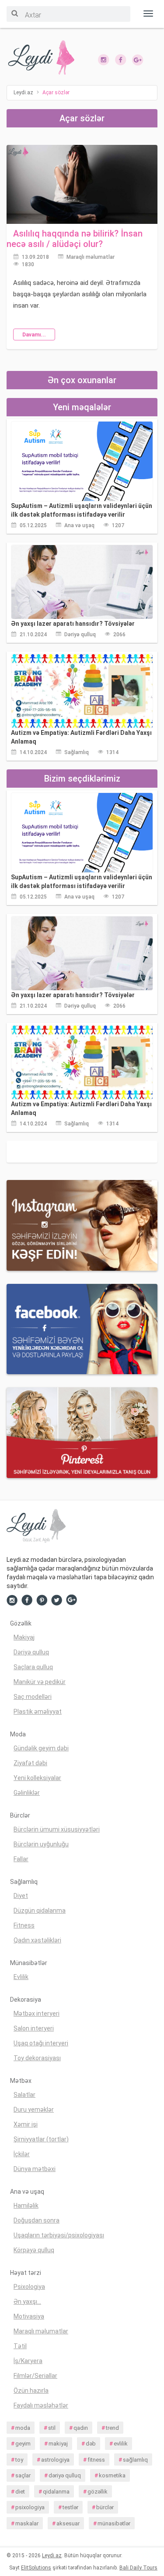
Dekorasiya (26, 2000)
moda (23, 2428)
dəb (91, 2444)
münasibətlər (114, 2523)
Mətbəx (21, 2081)
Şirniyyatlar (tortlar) (41, 2139)
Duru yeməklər (34, 2110)
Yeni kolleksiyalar (37, 1778)
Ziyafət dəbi (30, 1763)
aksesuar (68, 2523)
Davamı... (34, 335)
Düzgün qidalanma (40, 1911)
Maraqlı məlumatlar (91, 257)
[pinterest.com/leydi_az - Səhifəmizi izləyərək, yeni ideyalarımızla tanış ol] (82, 1432)
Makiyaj (24, 1637)
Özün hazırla (31, 2391)
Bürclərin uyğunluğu (41, 1844)
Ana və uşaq (79, 525)
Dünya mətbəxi (35, 2169)
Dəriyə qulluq (80, 635)
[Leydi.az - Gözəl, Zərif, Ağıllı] (41, 58)
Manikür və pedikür (40, 1682)
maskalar (27, 2523)
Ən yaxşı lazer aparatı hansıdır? (73, 624)
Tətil (20, 2346)
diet (20, 2492)
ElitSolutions (36, 2568)
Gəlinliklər (27, 1793)
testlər (70, 2507)
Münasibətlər (29, 1963)
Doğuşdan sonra (37, 2220)
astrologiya (55, 2460)
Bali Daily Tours (138, 2568)
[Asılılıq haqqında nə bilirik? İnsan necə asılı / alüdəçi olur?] (82, 184)
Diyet (21, 1896)
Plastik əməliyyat (38, 1712)
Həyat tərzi (26, 2273)
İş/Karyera (28, 2361)
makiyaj (58, 2444)
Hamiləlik (26, 2206)
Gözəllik (21, 1623)
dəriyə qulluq (65, 2475)
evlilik (121, 2444)
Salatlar (24, 2095)
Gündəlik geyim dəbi (41, 1748)
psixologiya (30, 2507)
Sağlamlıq (77, 752)
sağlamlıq (135, 2460)
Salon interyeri (34, 2028)
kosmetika (112, 2475)
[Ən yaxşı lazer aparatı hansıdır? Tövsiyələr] (82, 582)
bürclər (105, 2507)
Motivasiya (29, 2316)
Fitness (24, 1925)
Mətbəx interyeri (37, 2013)
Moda (18, 1734)
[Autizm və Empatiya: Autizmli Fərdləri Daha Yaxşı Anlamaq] (82, 691)
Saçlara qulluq (33, 1667)
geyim (23, 2444)
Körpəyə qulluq (34, 2250)
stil (52, 2428)
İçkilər (22, 2154)
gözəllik (98, 2492)
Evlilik (21, 1977)
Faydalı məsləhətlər (41, 2405)
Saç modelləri (33, 1697)
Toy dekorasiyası (37, 2058)
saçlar (23, 2475)
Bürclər (20, 1815)
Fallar (21, 1859)
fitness (96, 2460)
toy (19, 2460)
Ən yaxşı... (27, 2302)
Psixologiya (29, 2287)
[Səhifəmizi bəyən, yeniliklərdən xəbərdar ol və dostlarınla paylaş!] (121, 59)
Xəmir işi (26, 2124)
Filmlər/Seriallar (35, 2376)
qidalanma (56, 2492)
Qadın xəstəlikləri (37, 1940)
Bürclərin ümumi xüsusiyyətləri (57, 1829)
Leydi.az (52, 2555)
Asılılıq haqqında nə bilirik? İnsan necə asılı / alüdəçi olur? (75, 239)
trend (112, 2428)
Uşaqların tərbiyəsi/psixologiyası (59, 2235)
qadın (81, 2428)
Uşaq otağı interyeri (41, 2043)
